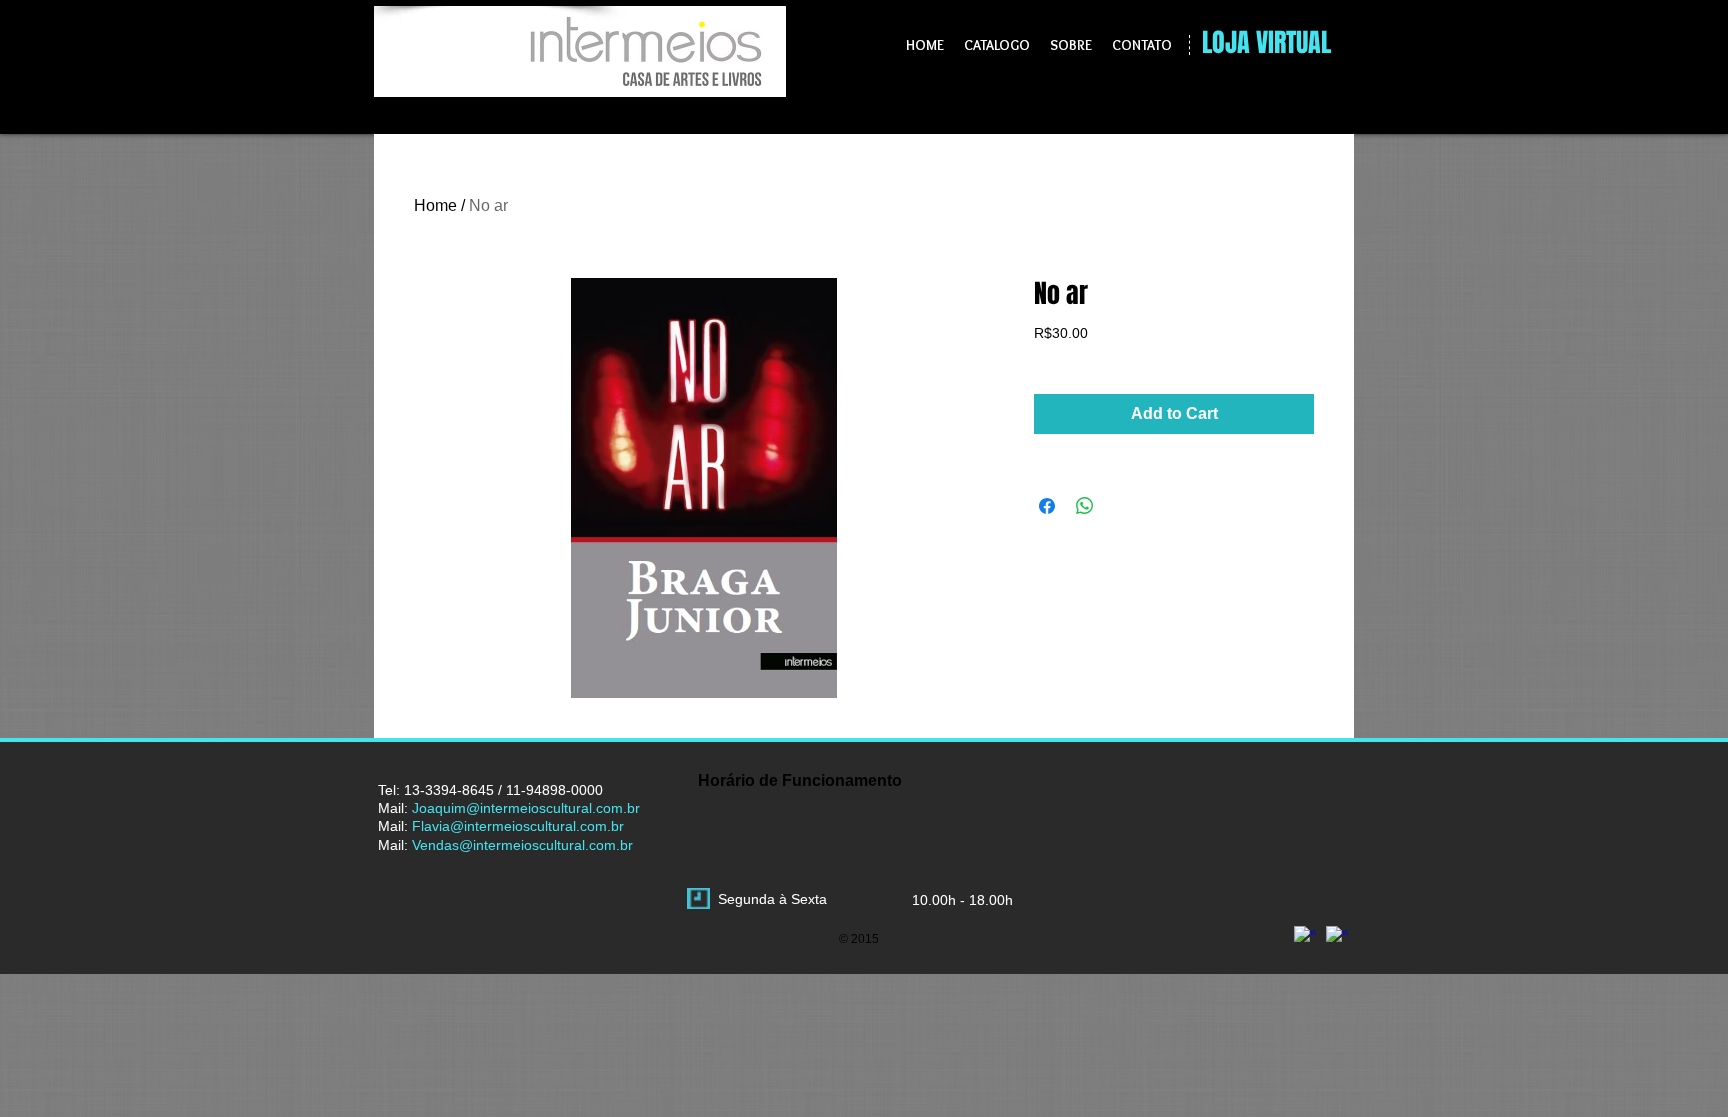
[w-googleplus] (1305, 937)
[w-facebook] (1337, 937)
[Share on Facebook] (1047, 506)
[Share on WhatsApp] (1085, 506)
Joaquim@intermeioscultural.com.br (526, 808)
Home (435, 205)
